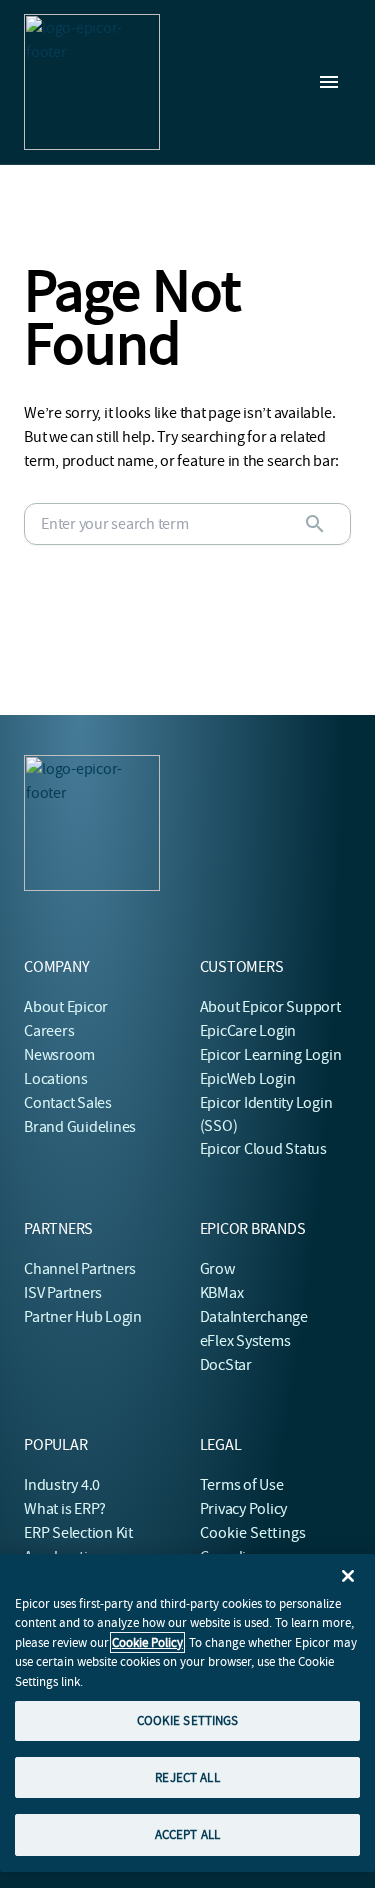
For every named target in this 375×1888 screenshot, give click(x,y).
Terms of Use (242, 1485)
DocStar (226, 1365)
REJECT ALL (187, 1777)
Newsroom (59, 1055)
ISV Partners (63, 1293)
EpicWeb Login (248, 1079)
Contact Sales (68, 1103)
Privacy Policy (244, 1509)
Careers (49, 1031)
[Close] (348, 1576)
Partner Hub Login (83, 1317)
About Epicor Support (270, 1007)
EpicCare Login (248, 1031)
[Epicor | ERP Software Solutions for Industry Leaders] (92, 82)
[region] (187, 1713)
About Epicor (66, 1007)
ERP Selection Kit (78, 1533)
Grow (217, 1269)
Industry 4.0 (62, 1485)
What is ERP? (65, 1509)
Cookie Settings (253, 1533)
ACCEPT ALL (187, 1834)
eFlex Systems (245, 1341)
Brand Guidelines (80, 1127)
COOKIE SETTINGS (188, 1720)
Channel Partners (80, 1269)
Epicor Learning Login (271, 1055)
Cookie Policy (147, 1642)
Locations (56, 1079)
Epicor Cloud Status (263, 1149)
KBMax (222, 1293)
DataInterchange (254, 1317)
